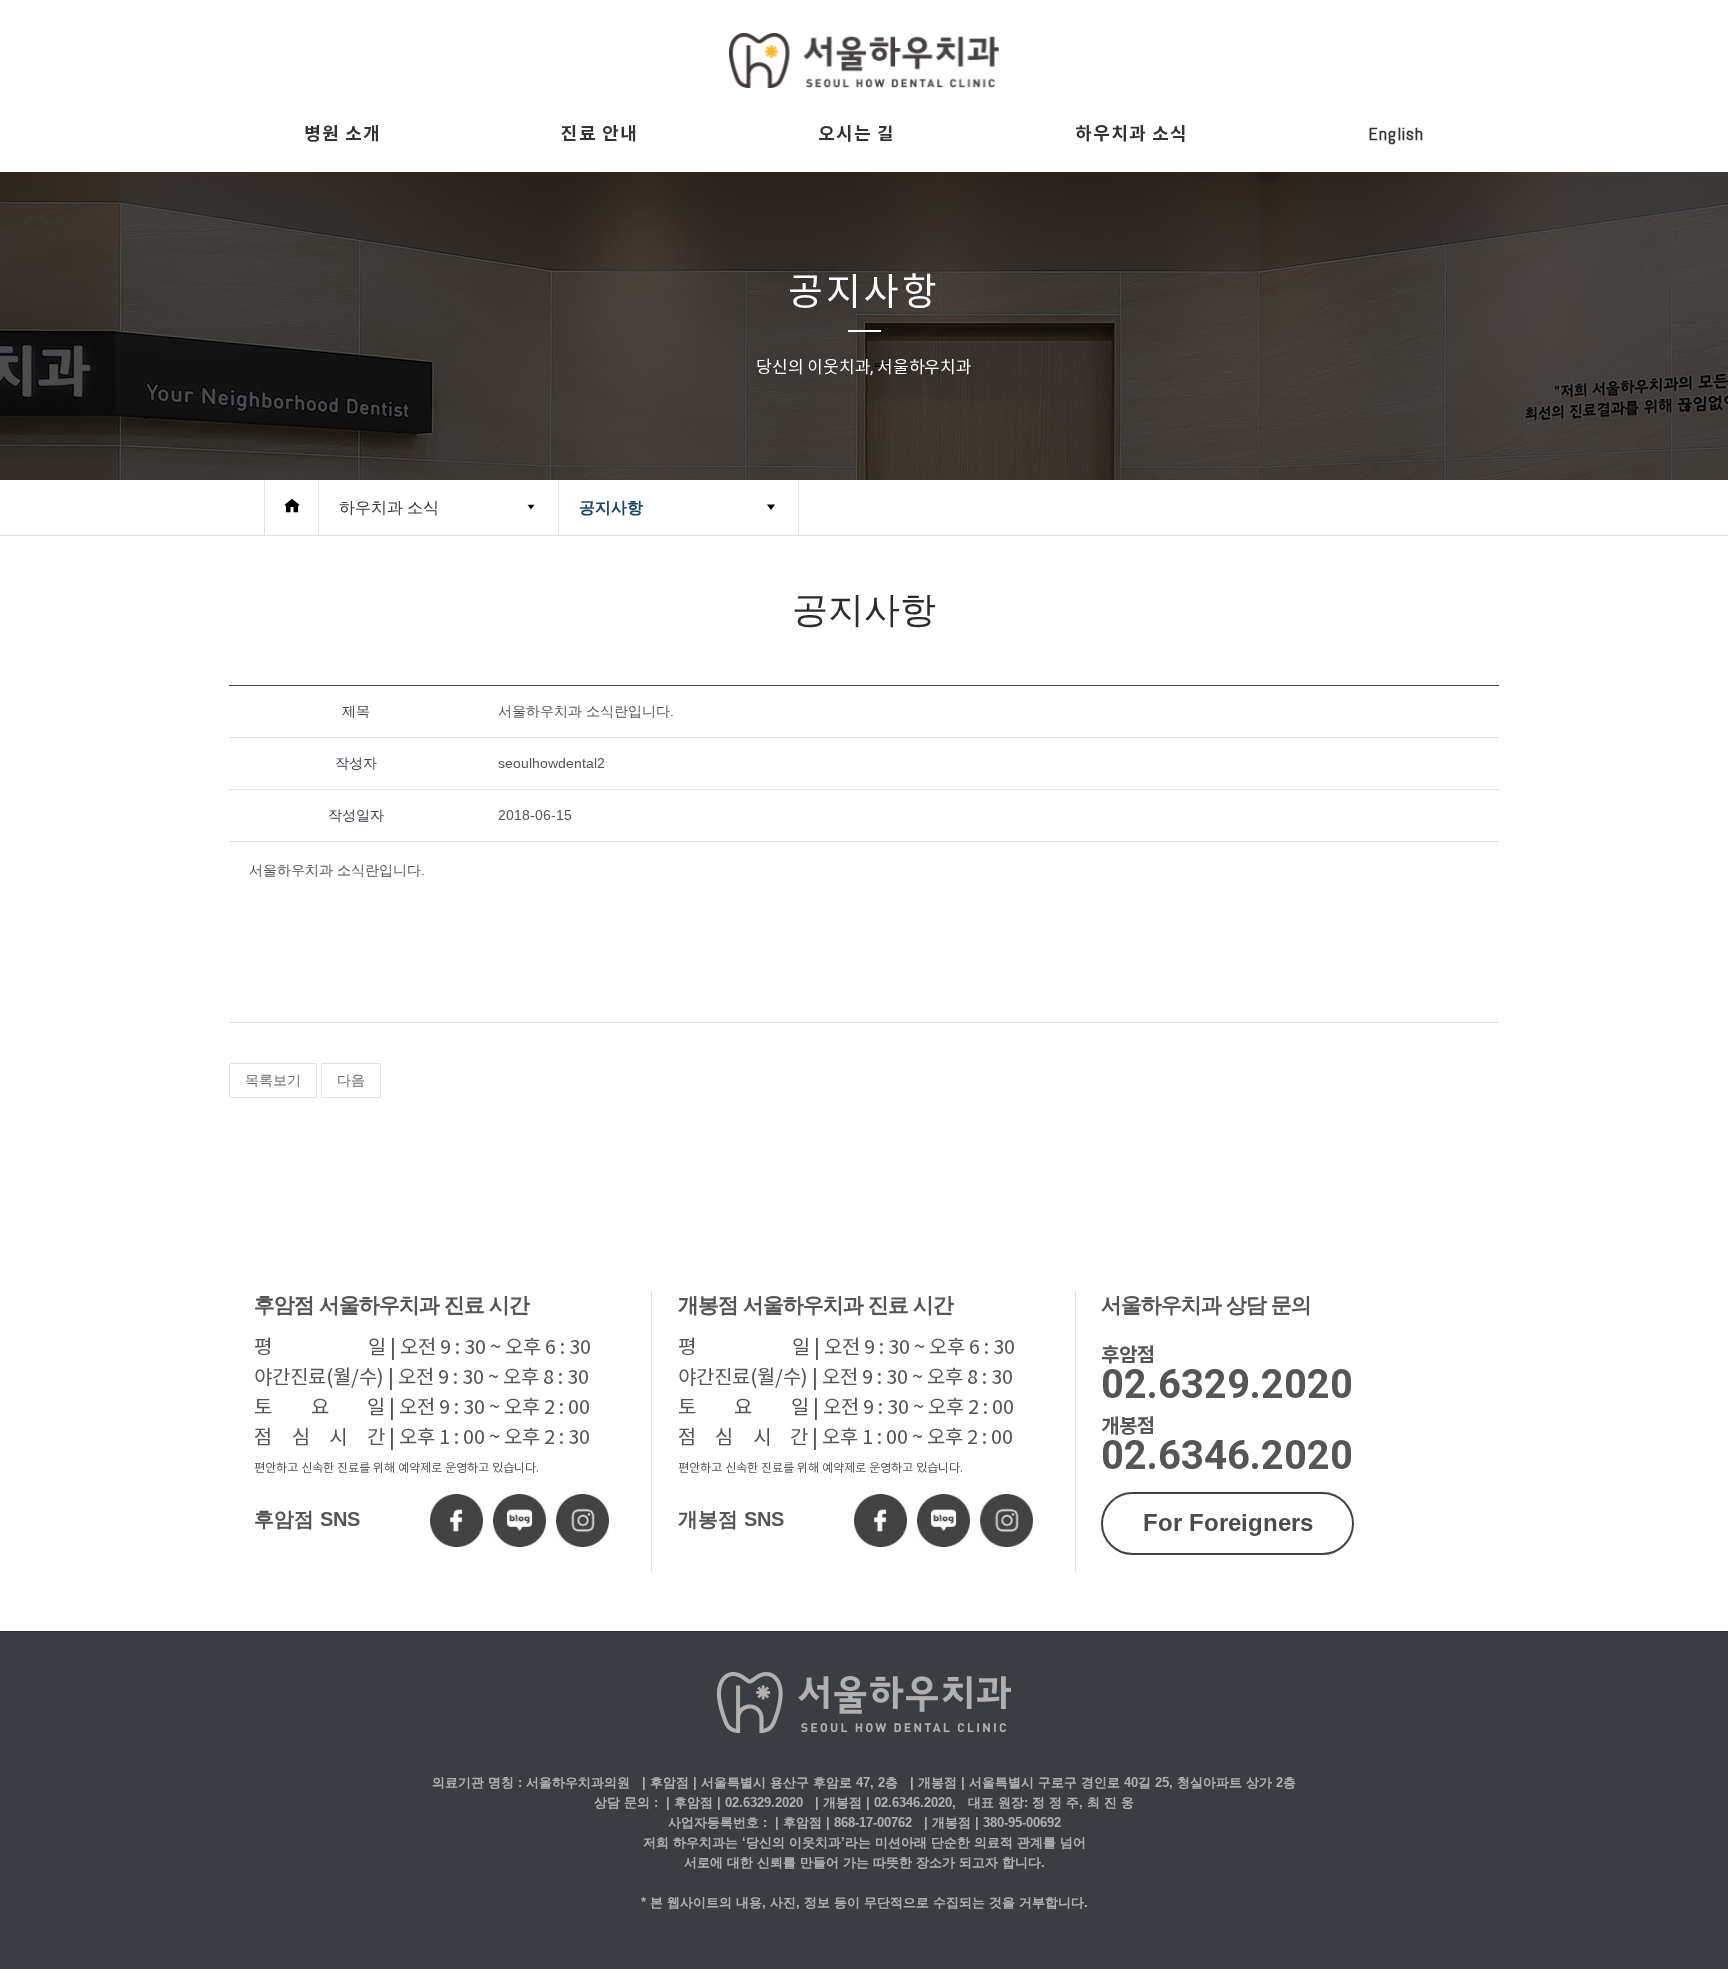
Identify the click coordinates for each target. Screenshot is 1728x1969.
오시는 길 (856, 132)
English (1396, 132)
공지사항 (611, 507)
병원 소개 (342, 132)
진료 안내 (599, 132)
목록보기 (273, 1080)
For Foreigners (1228, 1522)
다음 (351, 1080)
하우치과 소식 (1131, 132)
